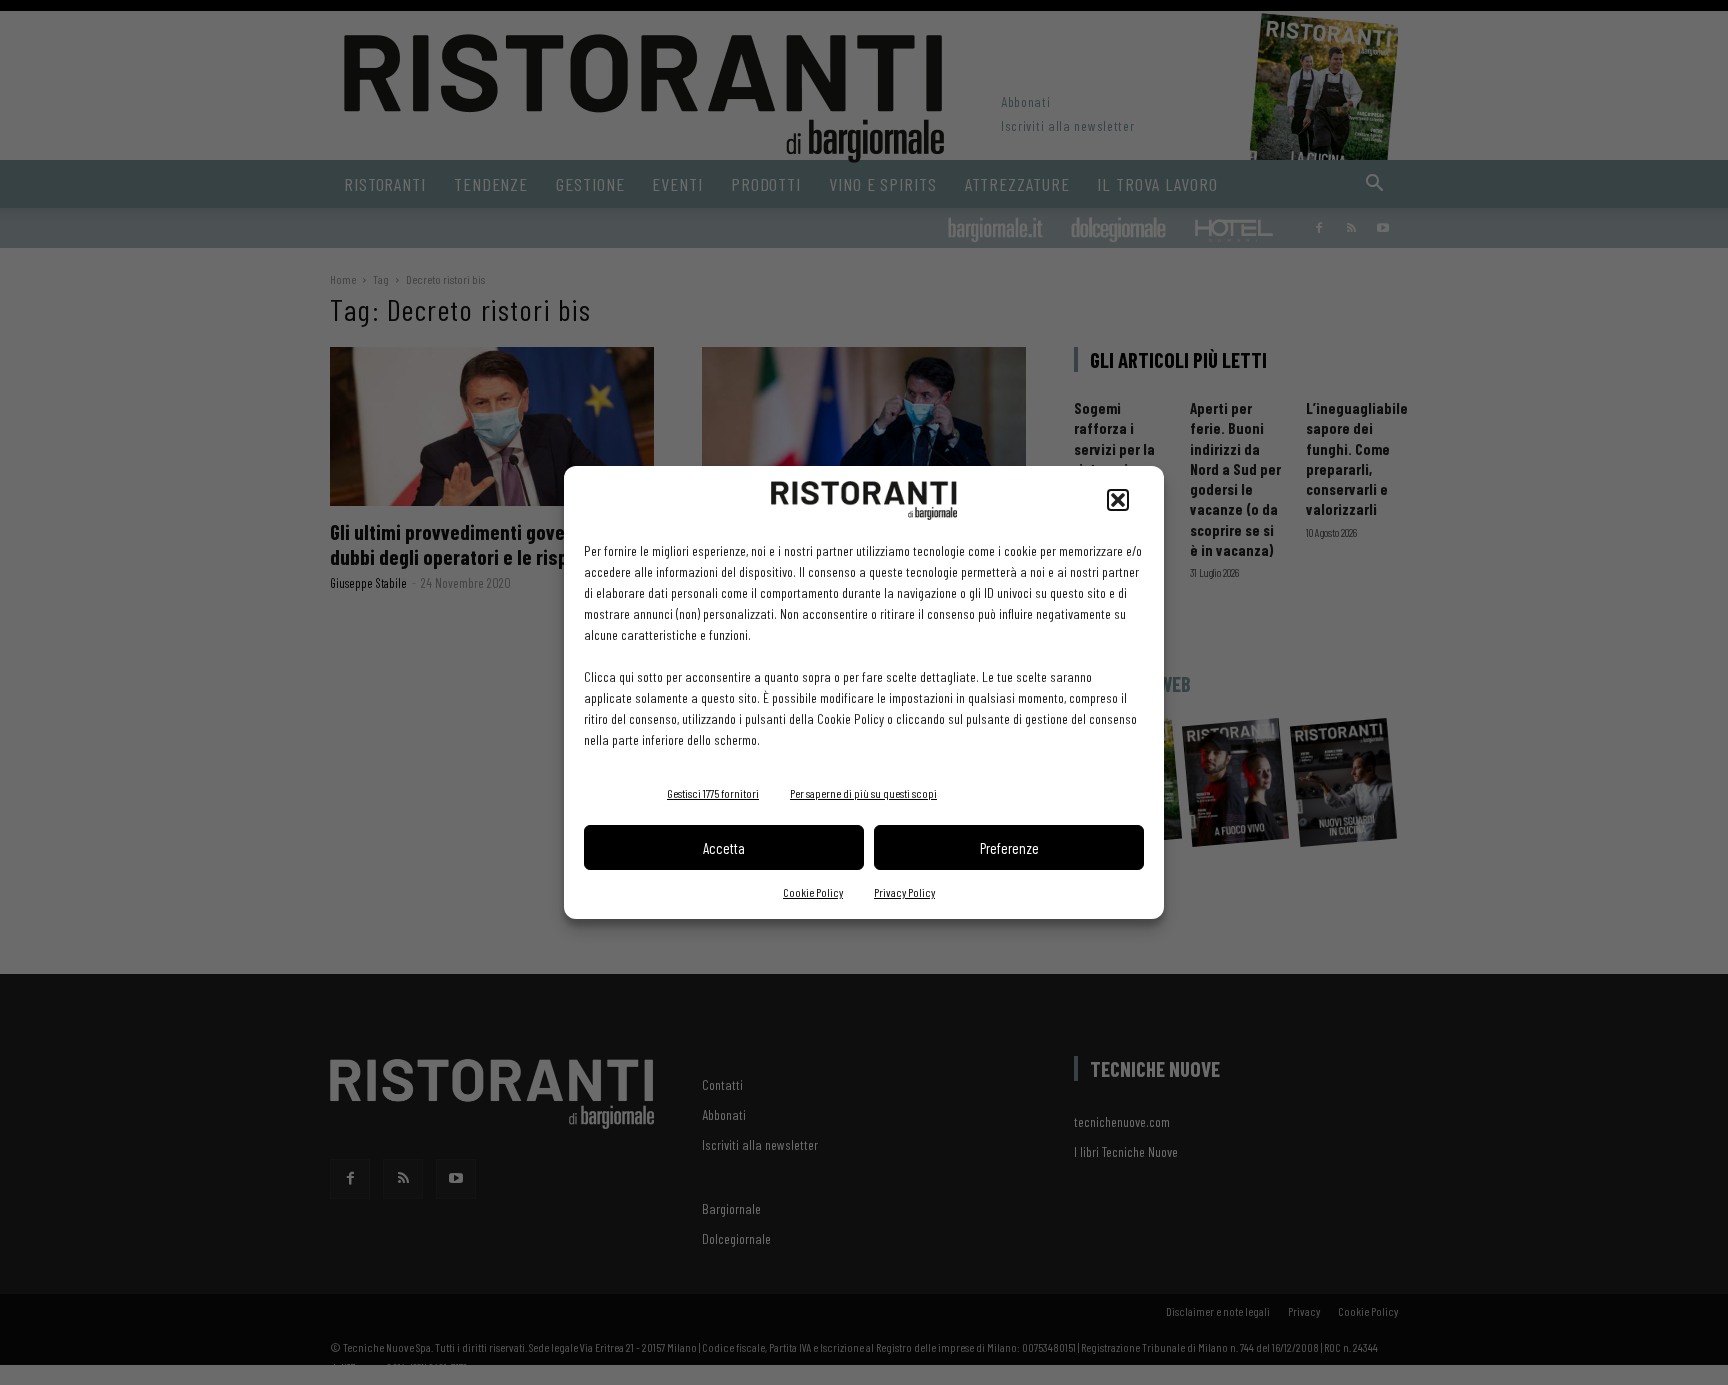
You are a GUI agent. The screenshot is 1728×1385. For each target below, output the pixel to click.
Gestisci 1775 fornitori (713, 793)
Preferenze (1009, 848)
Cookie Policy (813, 892)
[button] (1118, 500)
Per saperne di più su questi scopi (863, 793)
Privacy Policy (904, 892)
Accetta (724, 848)
